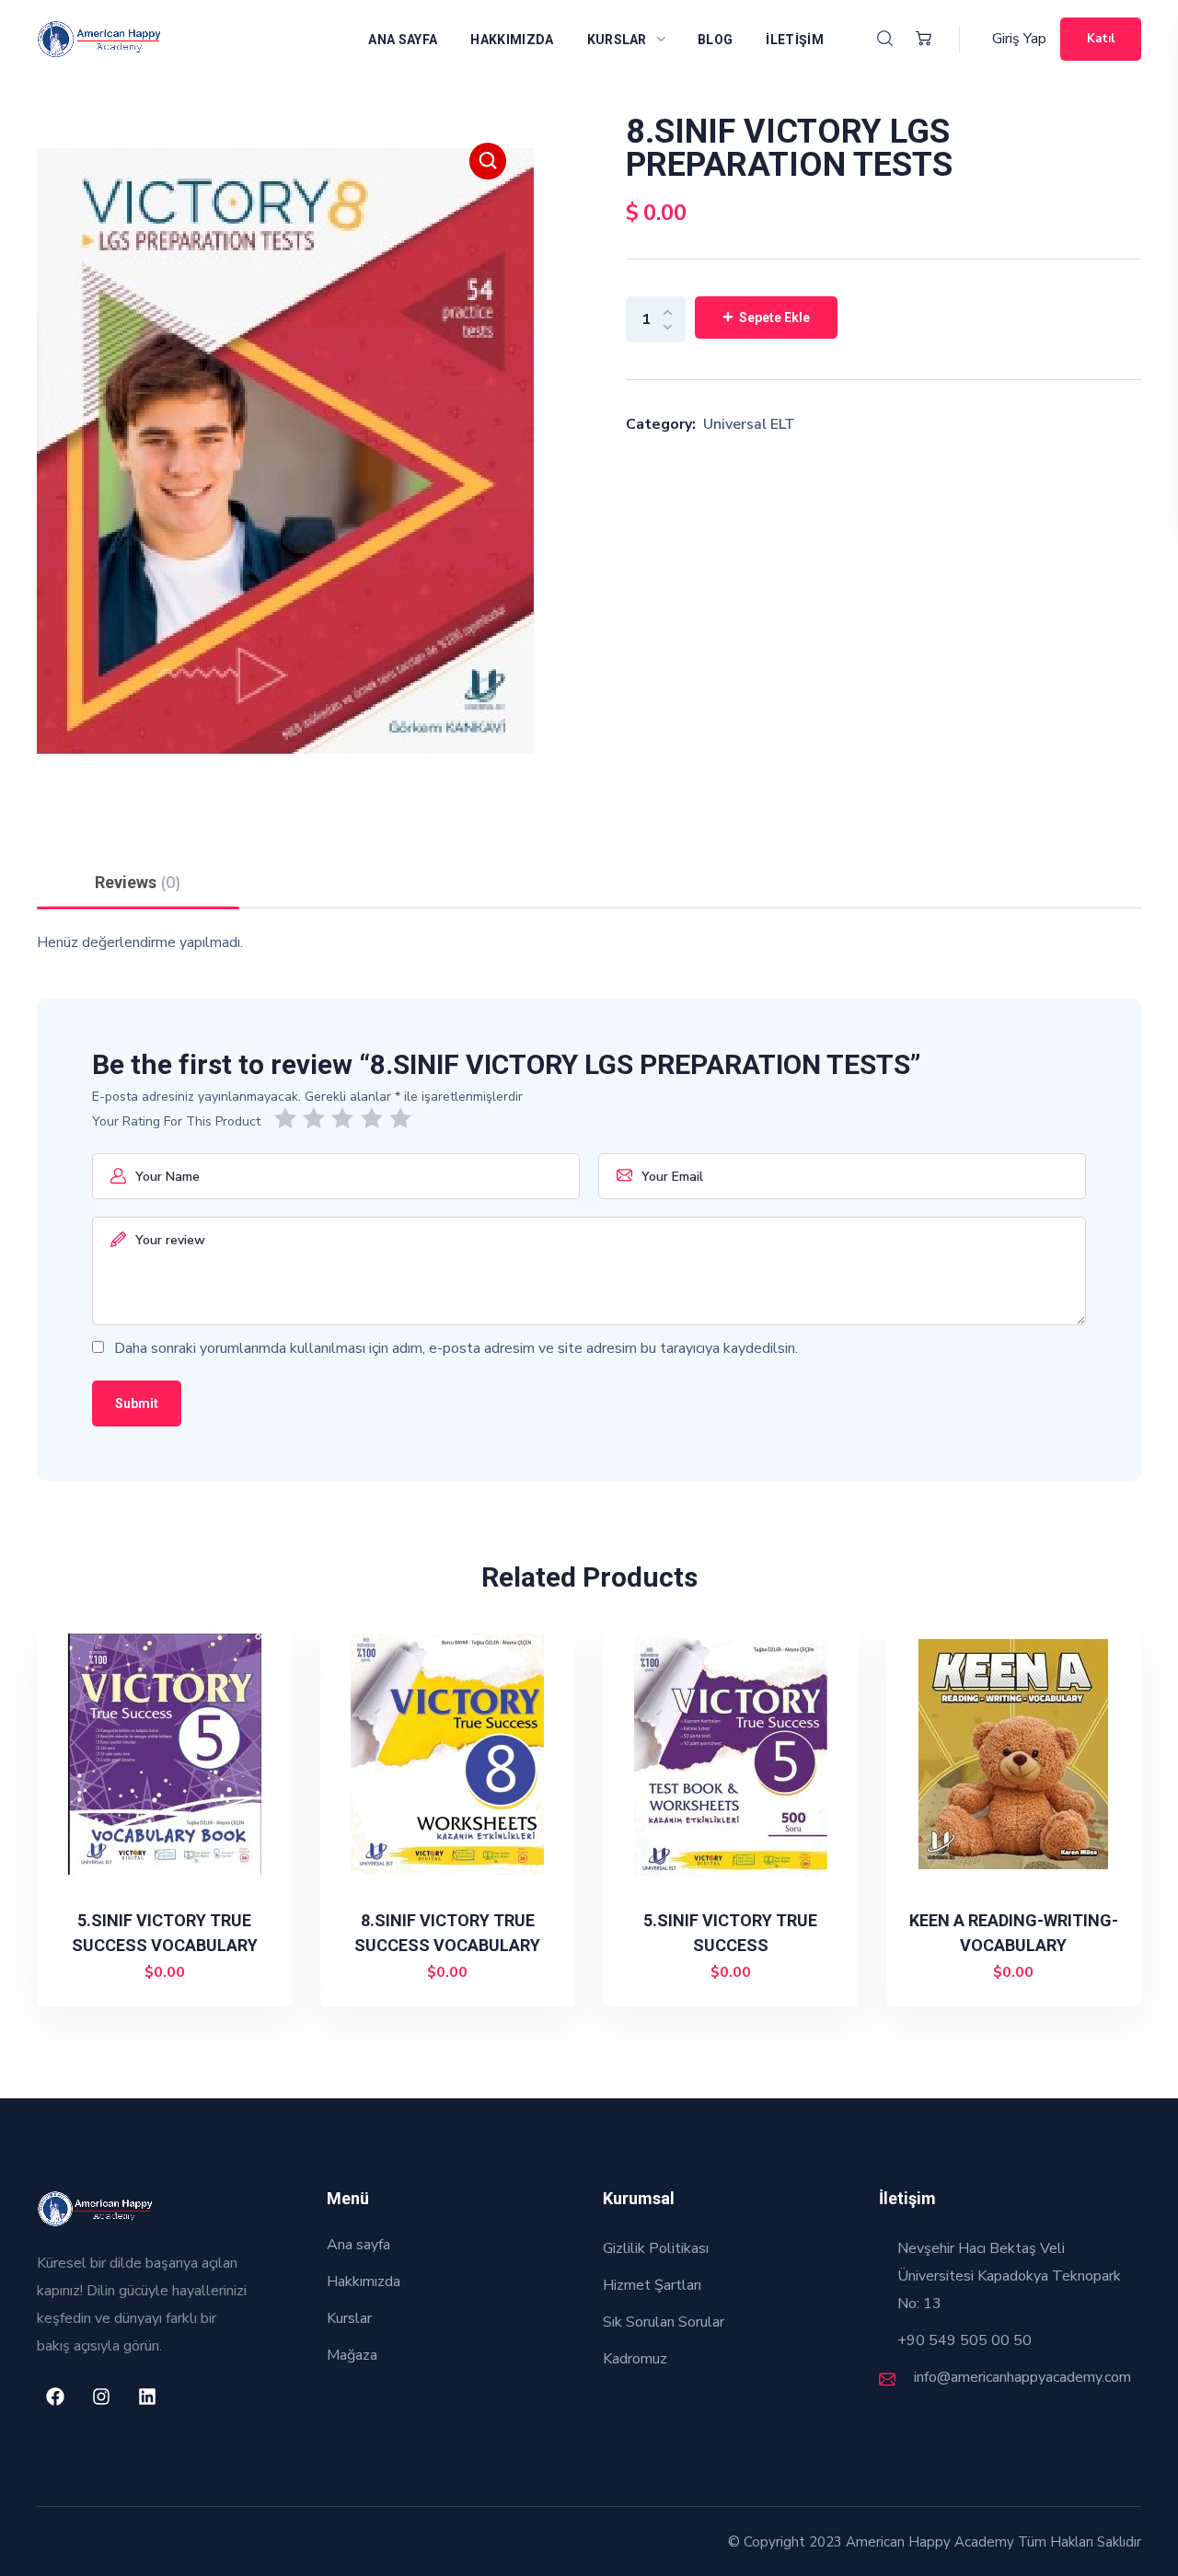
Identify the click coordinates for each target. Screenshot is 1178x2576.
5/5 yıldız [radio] (404, 1118)
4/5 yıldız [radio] (375, 1118)
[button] (885, 39)
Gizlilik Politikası (656, 2248)
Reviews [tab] (138, 883)
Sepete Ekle (774, 318)
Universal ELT (749, 424)
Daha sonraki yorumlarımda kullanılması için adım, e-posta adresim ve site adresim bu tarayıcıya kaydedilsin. (456, 1348)
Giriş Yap (1019, 39)
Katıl (1101, 39)
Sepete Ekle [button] (173, 1973)
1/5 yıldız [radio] (289, 1118)
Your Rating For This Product (176, 1121)
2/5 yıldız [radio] (317, 1118)
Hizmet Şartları (652, 2285)
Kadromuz (635, 2359)
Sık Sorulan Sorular (664, 2322)
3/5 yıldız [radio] (346, 1118)
